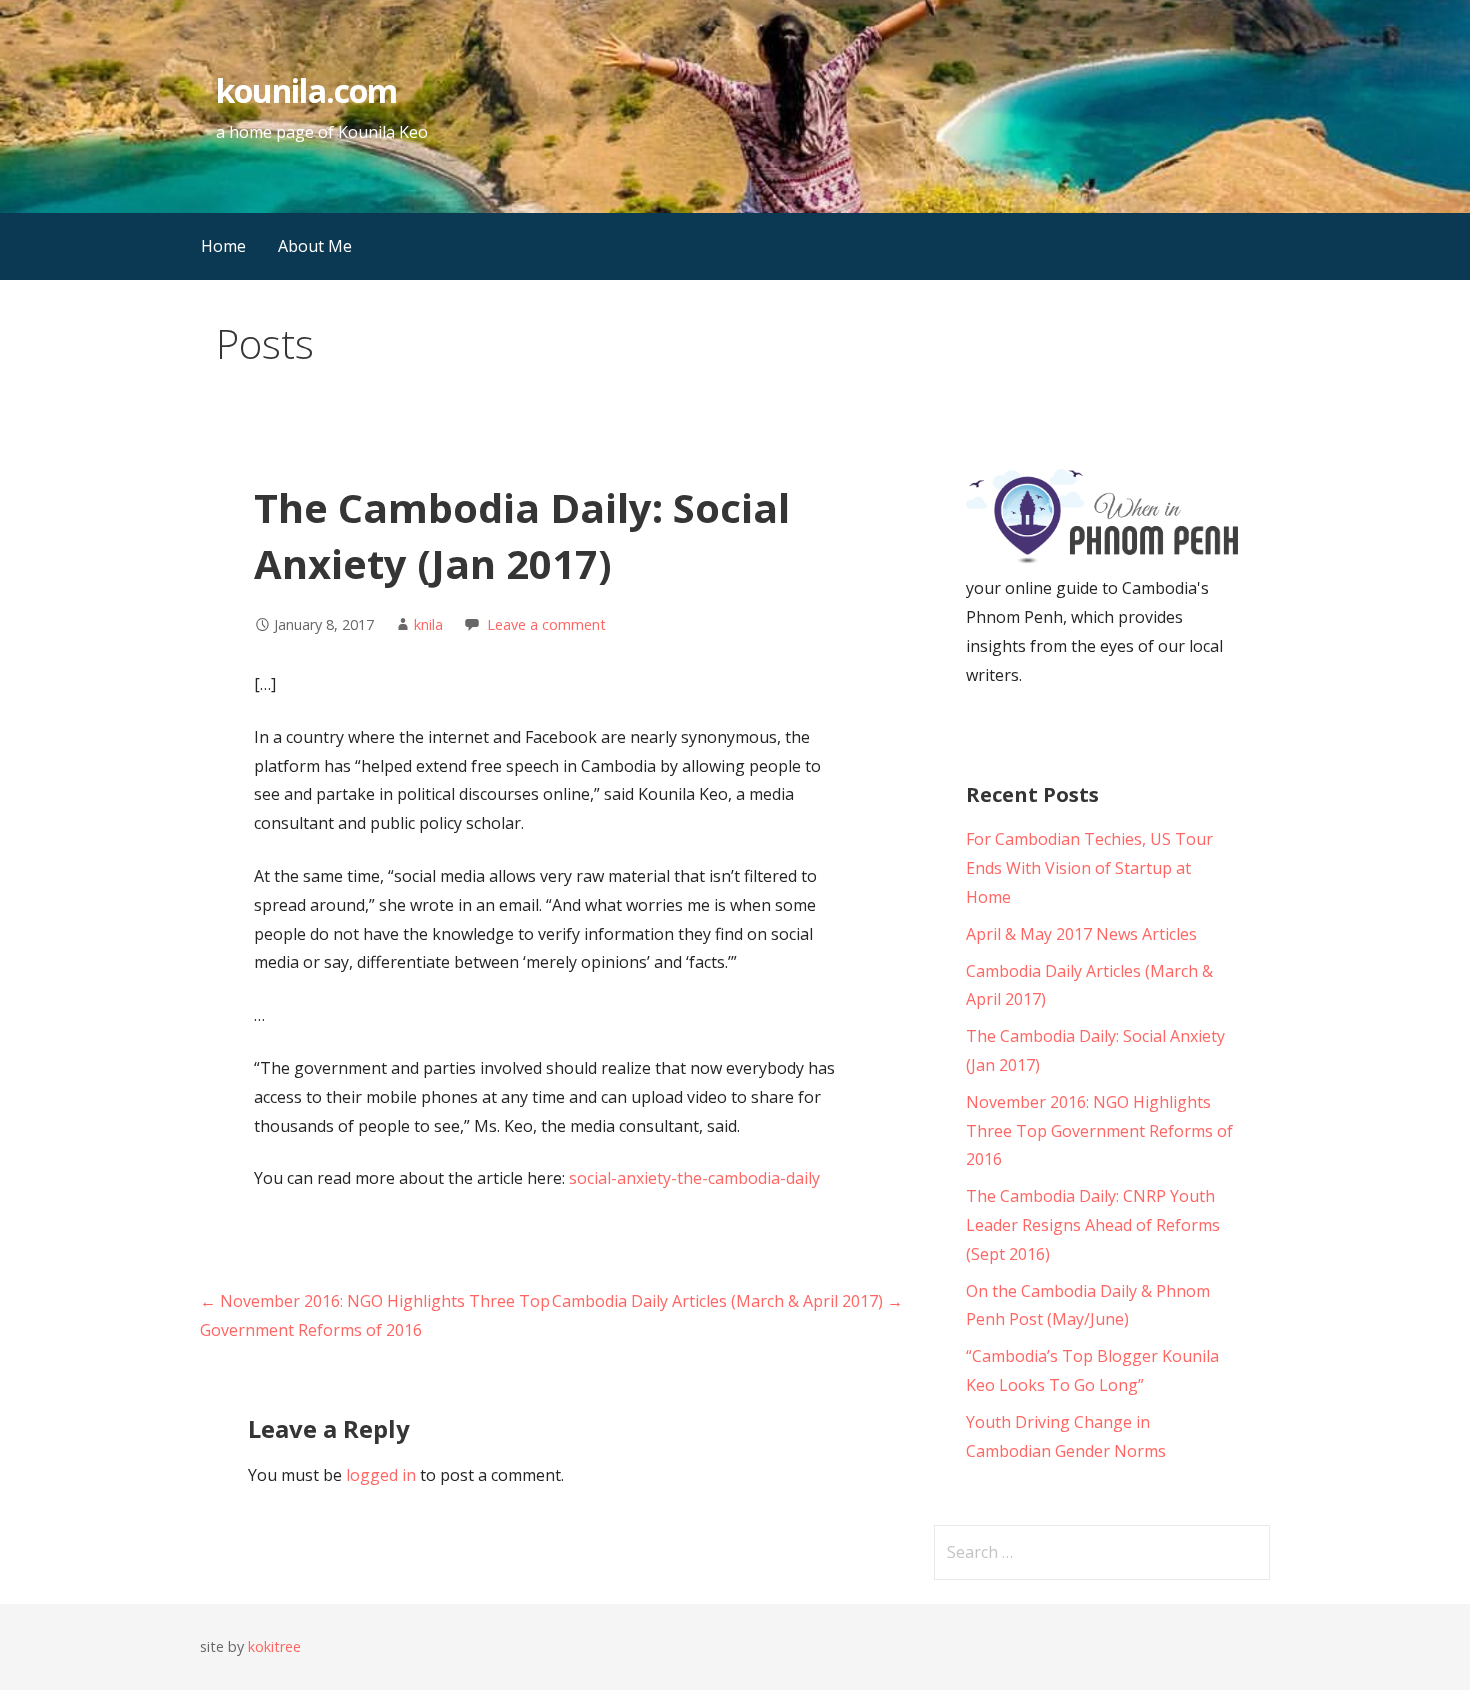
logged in (381, 1475)
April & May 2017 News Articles (1081, 934)
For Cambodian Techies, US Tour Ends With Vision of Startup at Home (1089, 868)
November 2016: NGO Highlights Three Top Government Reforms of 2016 (1099, 1131)
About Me (315, 246)
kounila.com (306, 90)
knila (428, 624)
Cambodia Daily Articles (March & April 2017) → (727, 1301)
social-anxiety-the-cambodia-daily (694, 1178)
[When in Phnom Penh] (1102, 560)
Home (223, 246)
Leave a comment (546, 624)
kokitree (274, 1646)
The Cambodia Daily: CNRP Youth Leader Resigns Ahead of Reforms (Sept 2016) (1093, 1225)
